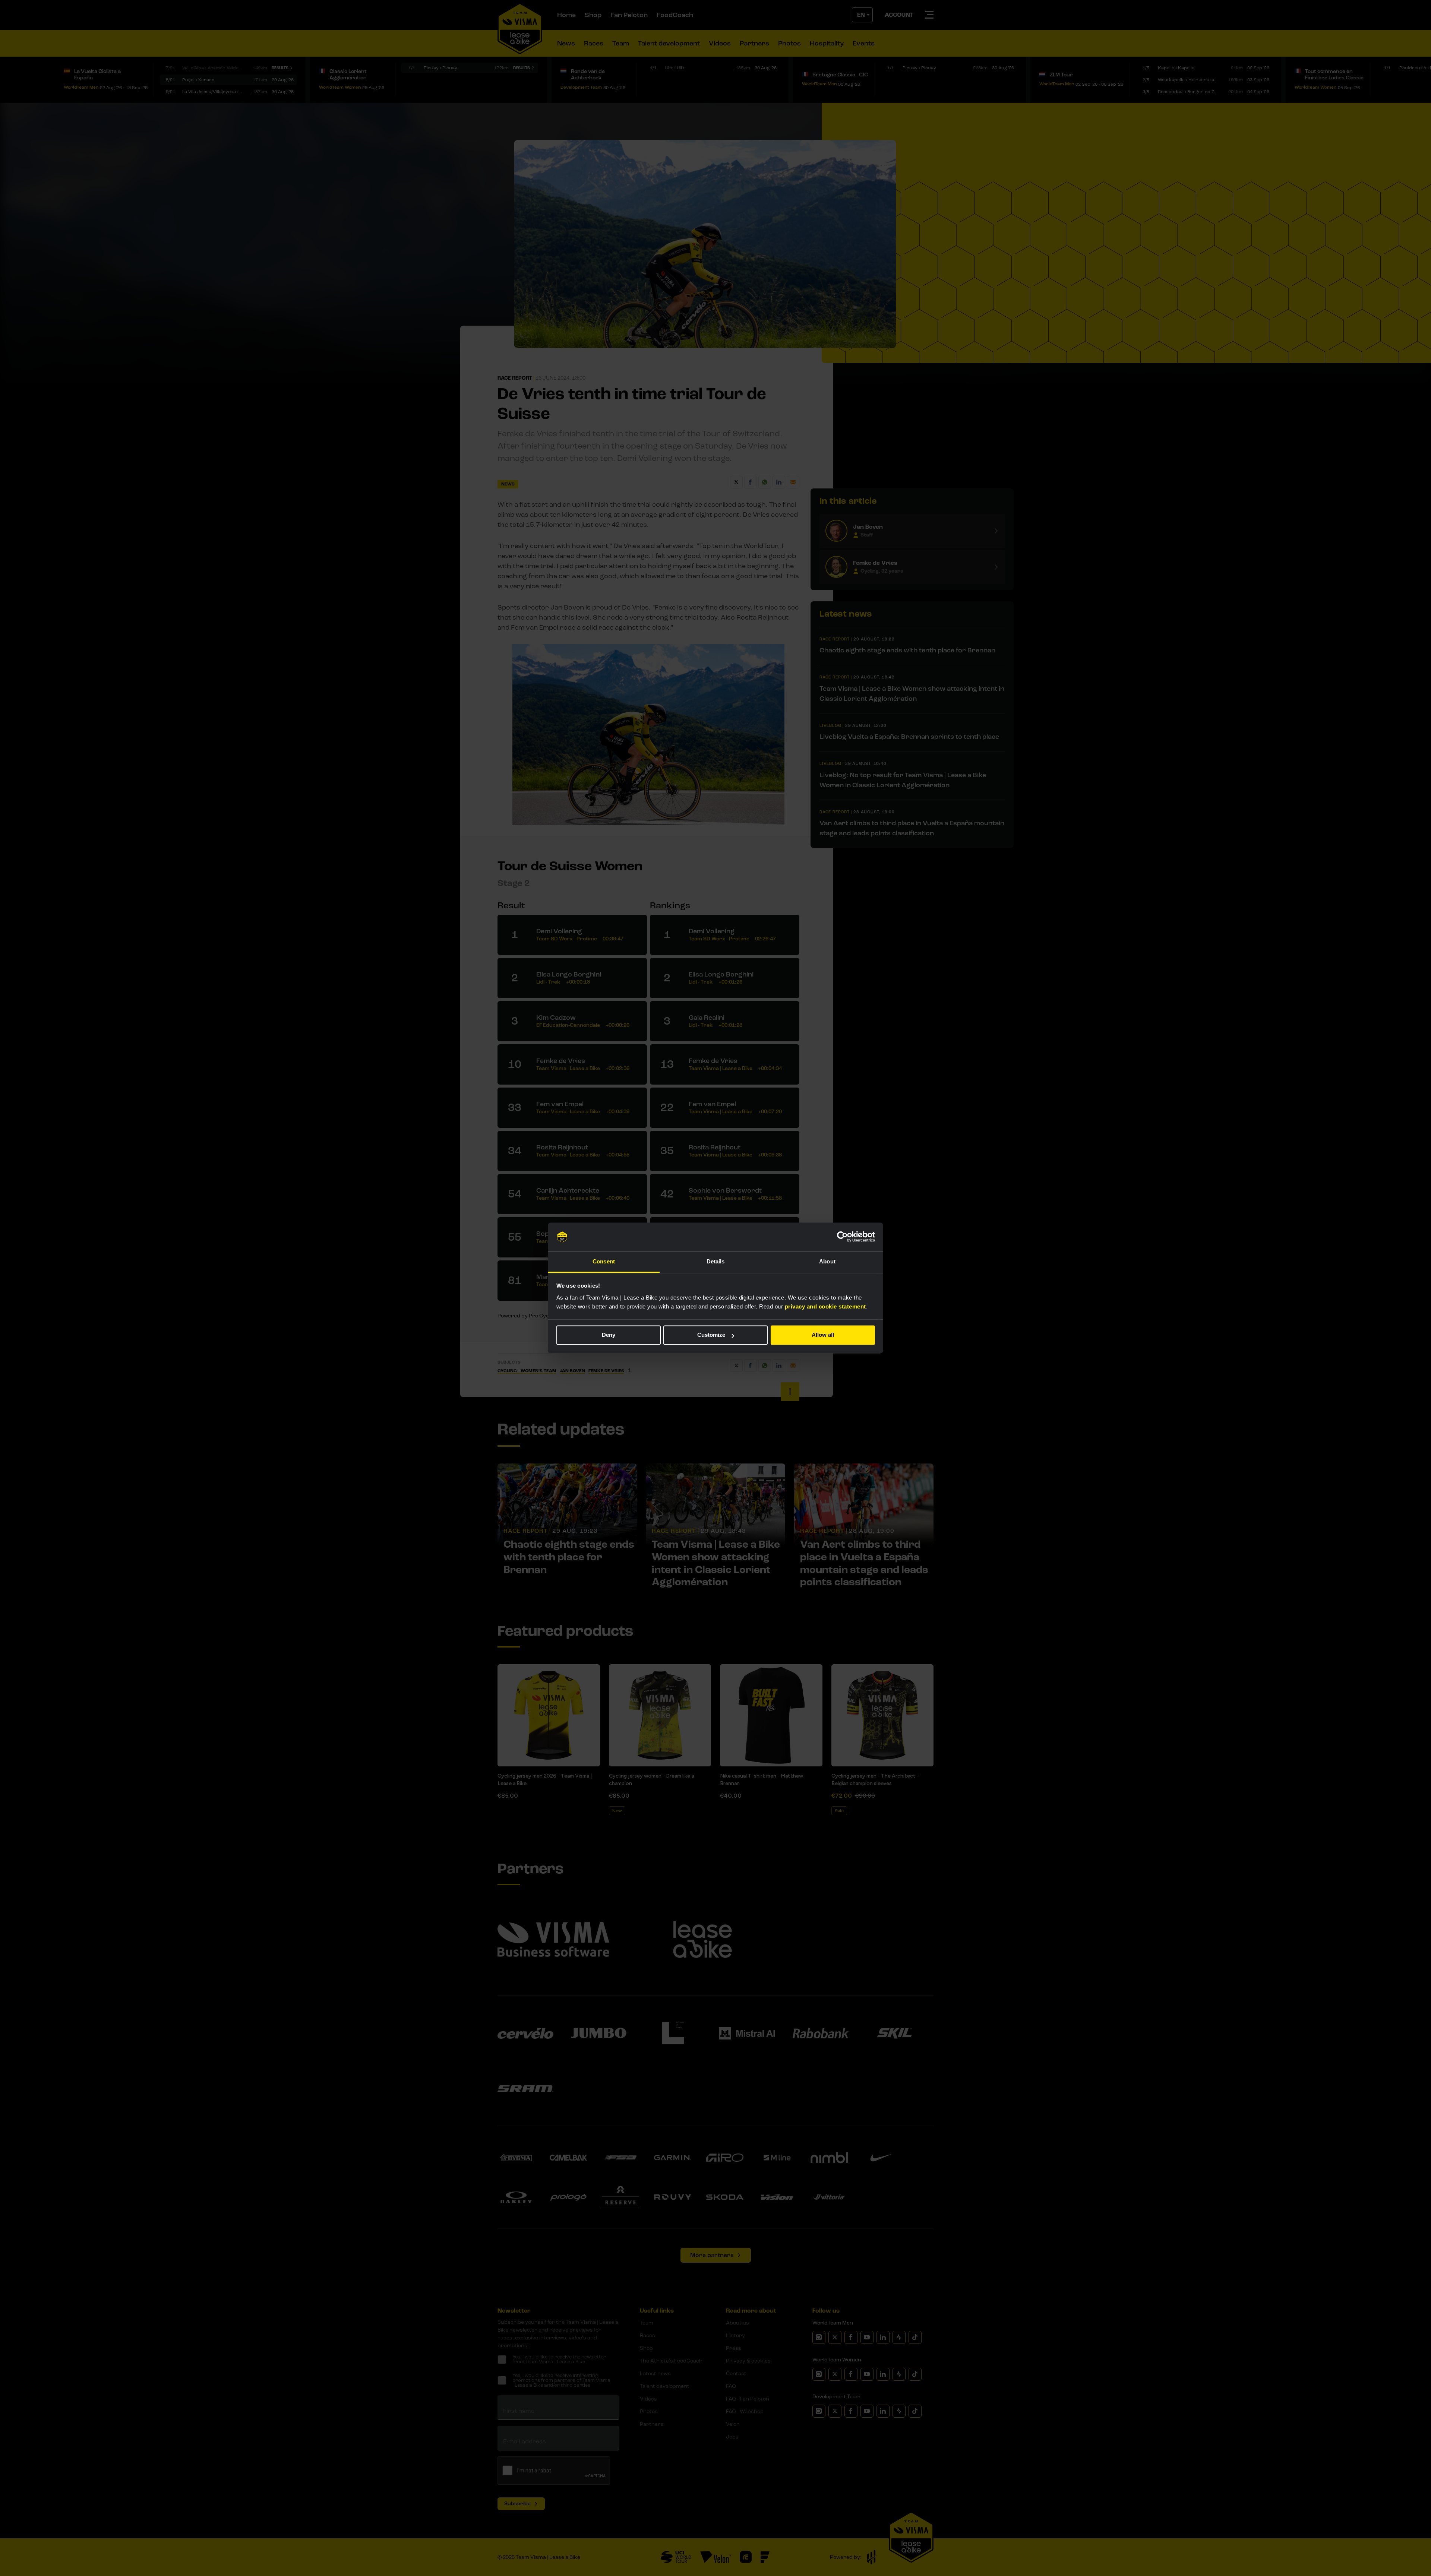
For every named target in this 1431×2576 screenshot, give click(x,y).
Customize (711, 1335)
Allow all (823, 1335)
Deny (609, 1335)
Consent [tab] (604, 1261)
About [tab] (827, 1261)
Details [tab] (716, 1261)
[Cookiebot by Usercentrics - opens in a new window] (842, 1237)
